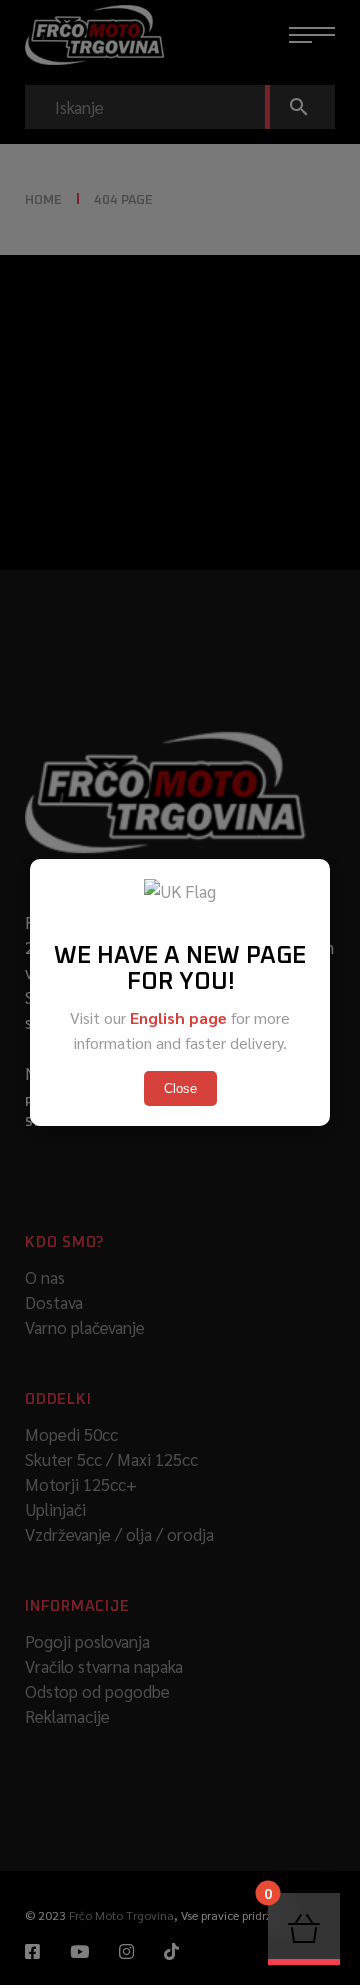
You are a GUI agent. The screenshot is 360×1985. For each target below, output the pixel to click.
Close (180, 1088)
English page (178, 1017)
